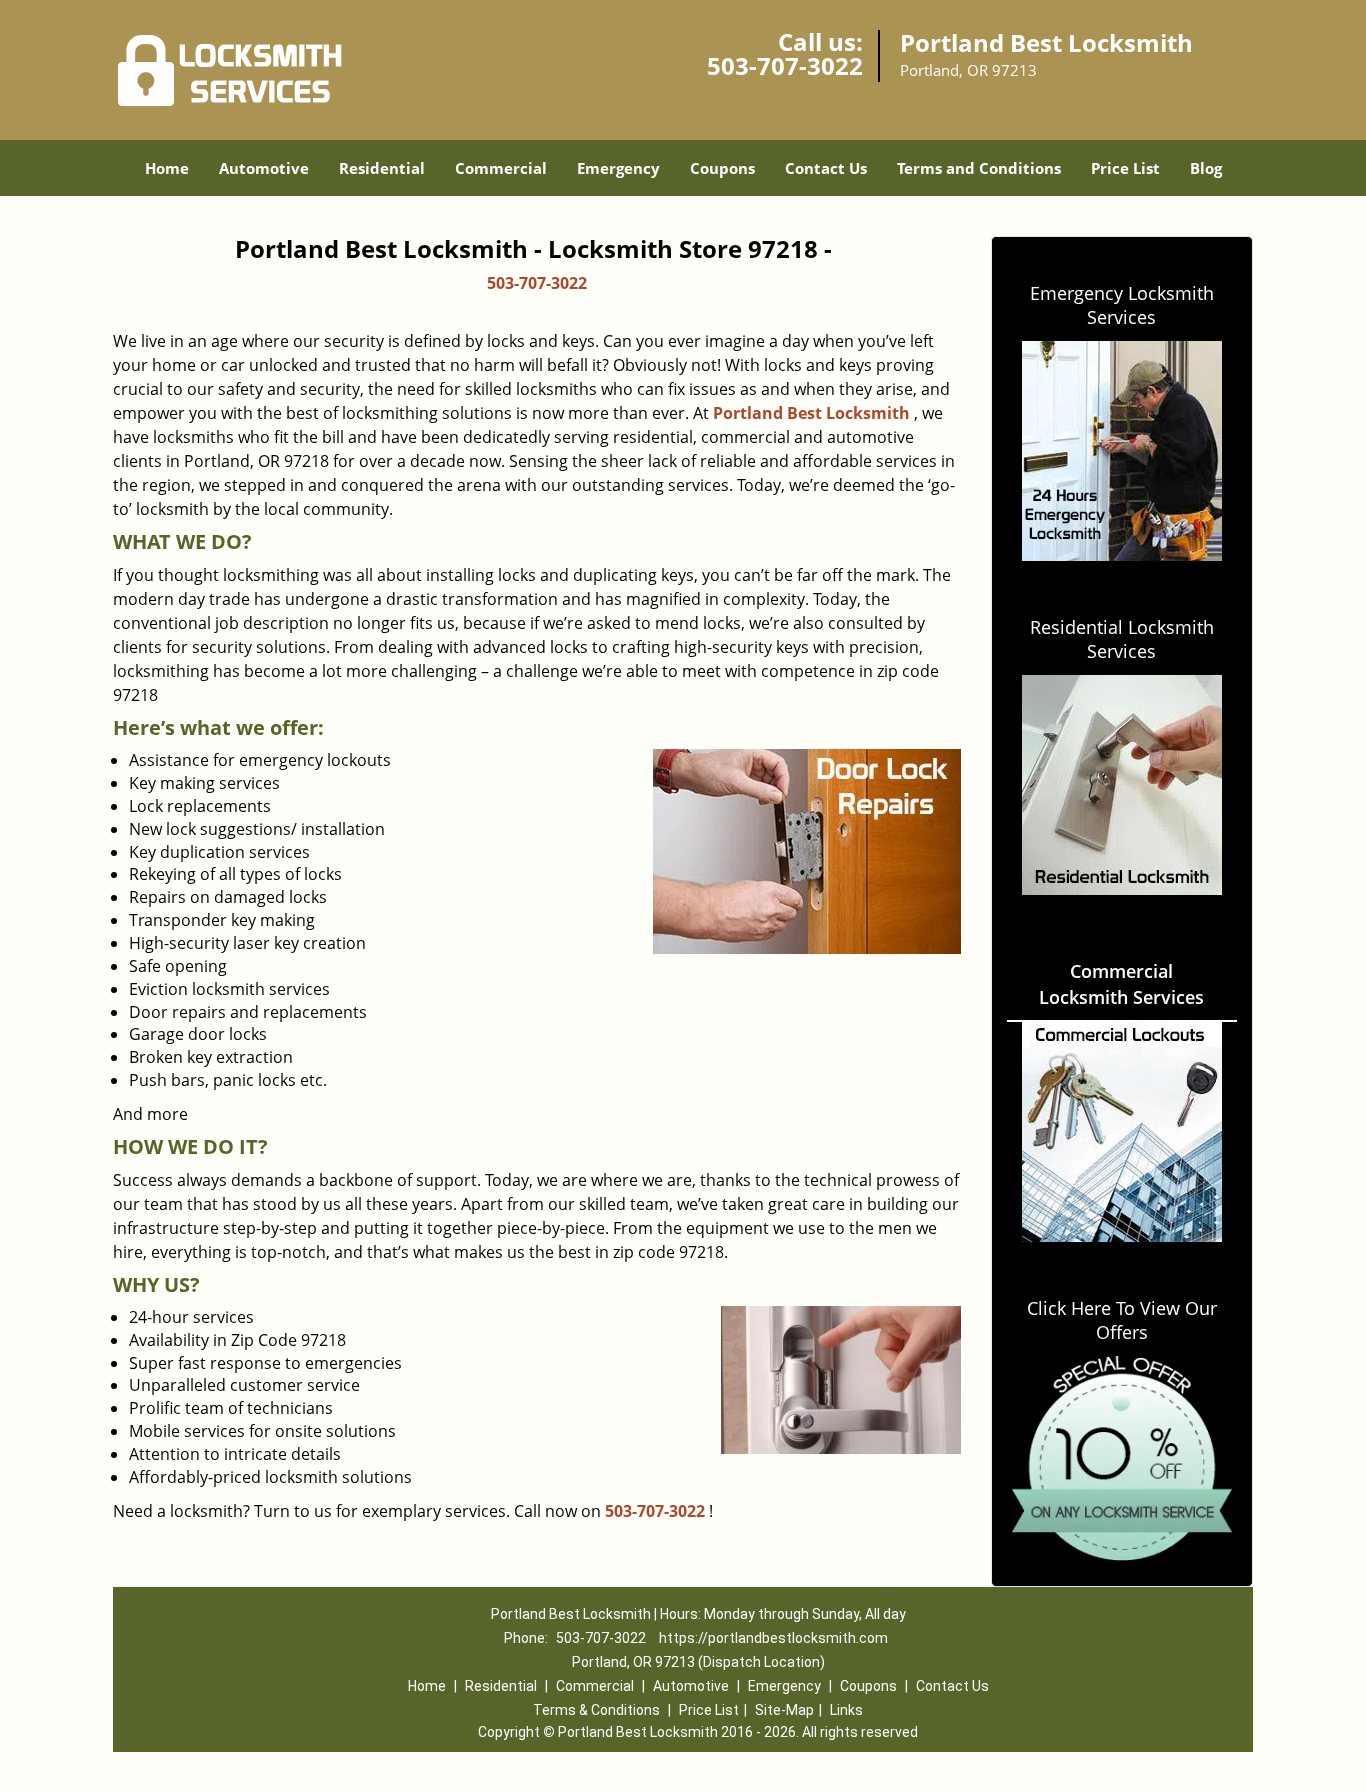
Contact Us (826, 168)
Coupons (722, 168)
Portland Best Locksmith (811, 413)
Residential (382, 168)
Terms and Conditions (979, 168)
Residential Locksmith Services (1122, 639)
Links (846, 1710)
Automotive (264, 168)
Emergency (618, 168)
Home (167, 168)
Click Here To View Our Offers (1122, 1320)
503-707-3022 (785, 65)
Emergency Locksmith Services (1122, 305)
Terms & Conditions (596, 1710)
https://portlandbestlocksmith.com (773, 1638)
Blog (1206, 168)
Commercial (501, 168)
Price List (1125, 168)
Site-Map (784, 1710)
